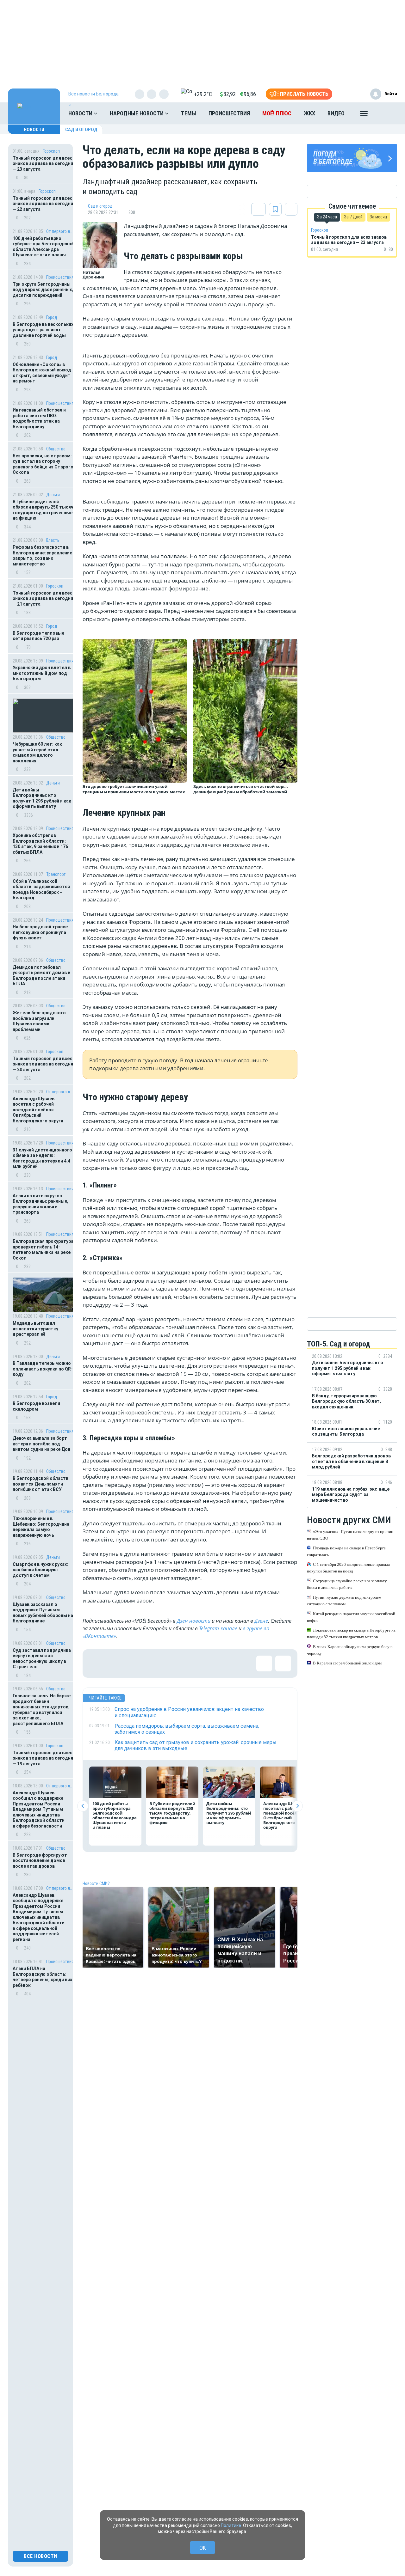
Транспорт (56, 874)
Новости (81, 113)
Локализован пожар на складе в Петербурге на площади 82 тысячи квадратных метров (351, 1633)
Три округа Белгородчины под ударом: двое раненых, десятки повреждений (43, 290)
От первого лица (60, 231)
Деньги (53, 495)
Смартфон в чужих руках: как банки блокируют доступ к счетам (40, 1570)
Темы (189, 113)
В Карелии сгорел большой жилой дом (347, 1663)
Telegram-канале (218, 1628)
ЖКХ (309, 113)
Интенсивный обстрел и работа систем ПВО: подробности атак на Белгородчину (39, 418)
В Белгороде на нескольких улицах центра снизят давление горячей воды (43, 330)
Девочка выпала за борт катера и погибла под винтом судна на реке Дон (41, 1444)
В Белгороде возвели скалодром (36, 1406)
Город (52, 317)
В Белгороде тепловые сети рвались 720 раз (38, 636)
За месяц (378, 217)
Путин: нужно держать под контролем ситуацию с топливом (344, 1601)
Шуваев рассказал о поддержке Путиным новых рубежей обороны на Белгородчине (43, 1613)
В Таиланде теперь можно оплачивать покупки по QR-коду (43, 1369)
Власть (53, 540)
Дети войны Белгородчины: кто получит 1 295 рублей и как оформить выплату (42, 798)
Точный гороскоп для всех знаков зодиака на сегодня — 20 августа (43, 1064)
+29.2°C (203, 94)
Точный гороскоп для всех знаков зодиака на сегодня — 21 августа (43, 598)
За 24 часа (327, 217)
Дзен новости (194, 1621)
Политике (231, 2525)
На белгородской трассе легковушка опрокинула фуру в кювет (40, 932)
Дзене (261, 1621)
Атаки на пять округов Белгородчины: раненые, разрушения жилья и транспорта (40, 1204)
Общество (56, 449)
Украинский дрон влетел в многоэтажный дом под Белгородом (42, 673)
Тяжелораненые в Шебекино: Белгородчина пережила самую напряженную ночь (41, 1527)
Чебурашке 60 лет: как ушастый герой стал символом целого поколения (37, 752)
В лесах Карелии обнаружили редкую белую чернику (350, 1650)
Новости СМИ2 (96, 1883)
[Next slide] (297, 1806)
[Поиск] (386, 113)
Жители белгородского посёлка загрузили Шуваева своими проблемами (39, 1021)
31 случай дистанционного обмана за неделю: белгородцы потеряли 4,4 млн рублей (42, 1158)
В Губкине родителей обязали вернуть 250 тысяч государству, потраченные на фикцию (43, 510)
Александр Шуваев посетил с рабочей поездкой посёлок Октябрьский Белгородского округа (38, 1110)
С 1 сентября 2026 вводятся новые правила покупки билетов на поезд (348, 1568)
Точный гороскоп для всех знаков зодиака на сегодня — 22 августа (43, 204)
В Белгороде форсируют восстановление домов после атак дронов (40, 1861)
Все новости (40, 2556)
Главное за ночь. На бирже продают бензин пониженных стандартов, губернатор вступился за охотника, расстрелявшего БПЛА (42, 1710)
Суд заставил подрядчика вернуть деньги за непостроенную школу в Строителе (42, 1659)
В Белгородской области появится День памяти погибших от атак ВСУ (40, 1484)
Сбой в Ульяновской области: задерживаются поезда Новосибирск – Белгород (41, 890)
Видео (336, 113)
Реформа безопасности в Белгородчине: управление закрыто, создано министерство (42, 555)
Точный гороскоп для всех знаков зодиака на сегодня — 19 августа (43, 1758)
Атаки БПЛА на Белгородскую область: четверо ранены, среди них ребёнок (42, 1977)
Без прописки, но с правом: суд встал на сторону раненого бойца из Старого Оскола (43, 464)
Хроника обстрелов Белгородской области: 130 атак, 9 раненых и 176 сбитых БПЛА (40, 844)
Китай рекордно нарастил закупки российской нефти (351, 1617)
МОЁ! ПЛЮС (277, 113)
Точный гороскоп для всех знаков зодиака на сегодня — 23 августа (43, 164)
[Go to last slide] (83, 1806)
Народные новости (137, 113)
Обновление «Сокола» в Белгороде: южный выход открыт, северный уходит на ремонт (42, 373)
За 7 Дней (353, 217)
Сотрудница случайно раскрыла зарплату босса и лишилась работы (347, 1584)
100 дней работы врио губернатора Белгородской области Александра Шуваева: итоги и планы (43, 247)
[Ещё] (364, 115)
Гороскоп (51, 151)
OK (203, 2548)
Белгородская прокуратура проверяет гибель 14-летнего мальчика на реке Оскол (43, 1250)
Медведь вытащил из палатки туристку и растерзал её (35, 1329)
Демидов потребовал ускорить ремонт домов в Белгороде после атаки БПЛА (41, 976)
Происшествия (229, 113)
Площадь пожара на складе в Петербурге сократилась (346, 1551)
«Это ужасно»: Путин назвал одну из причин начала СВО (350, 1535)
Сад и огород (81, 130)
